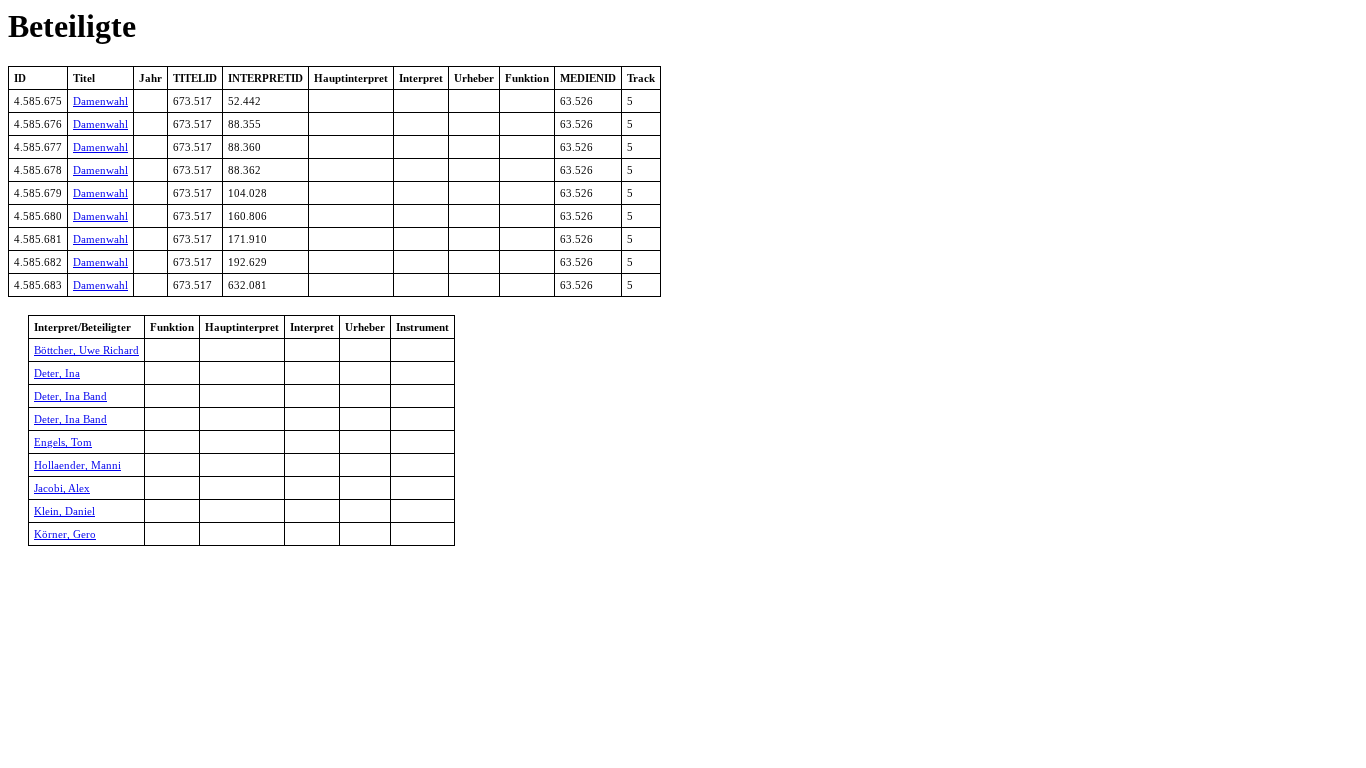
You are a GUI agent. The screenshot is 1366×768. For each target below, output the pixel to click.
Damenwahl (100, 101)
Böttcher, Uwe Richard (86, 350)
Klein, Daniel (64, 511)
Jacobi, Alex (62, 488)
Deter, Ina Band (70, 396)
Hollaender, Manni (77, 465)
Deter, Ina (57, 373)
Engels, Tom (63, 442)
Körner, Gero (65, 534)
